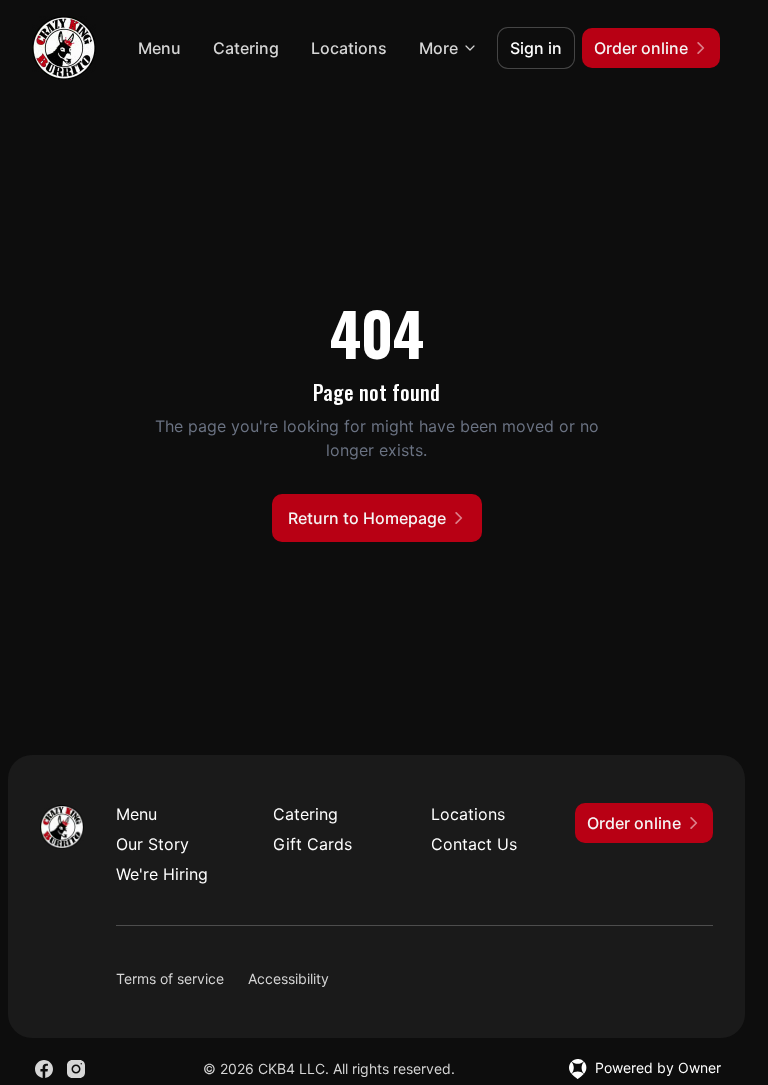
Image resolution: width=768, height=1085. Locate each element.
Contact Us (474, 844)
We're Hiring (162, 874)
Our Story (152, 844)
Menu (159, 48)
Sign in (536, 48)
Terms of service (170, 978)
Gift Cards (312, 844)
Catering (246, 48)
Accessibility (288, 978)
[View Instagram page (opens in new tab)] (76, 1069)
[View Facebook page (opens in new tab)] (44, 1069)
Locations (349, 48)
